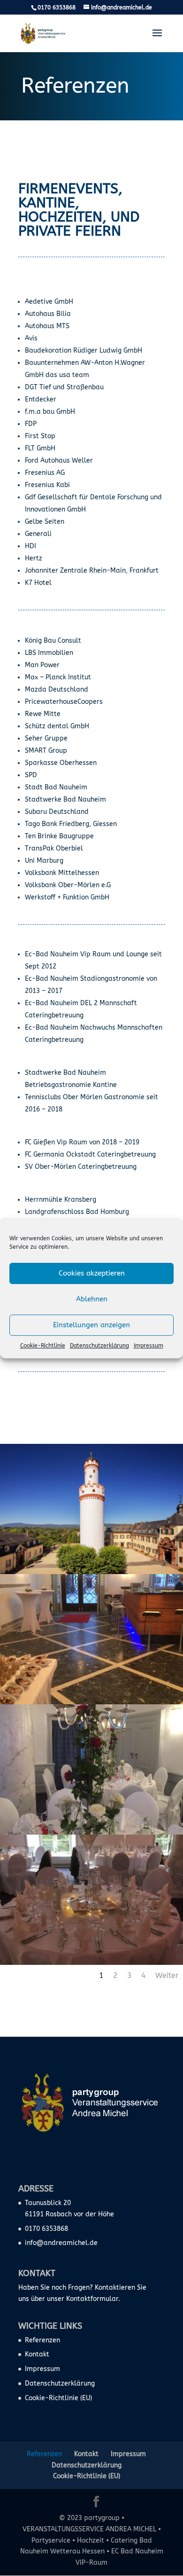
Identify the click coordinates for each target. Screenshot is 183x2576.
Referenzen (42, 2340)
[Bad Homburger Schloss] (91, 1572)
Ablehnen (92, 1299)
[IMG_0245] (91, 1832)
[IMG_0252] (91, 1702)
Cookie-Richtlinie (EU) (58, 2398)
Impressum (149, 1346)
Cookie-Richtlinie (43, 1346)
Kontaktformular (92, 2299)
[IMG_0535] (91, 1963)
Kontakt (37, 2354)
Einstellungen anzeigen (91, 1325)
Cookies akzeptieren (92, 1273)
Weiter (167, 1975)
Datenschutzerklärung (99, 1346)
